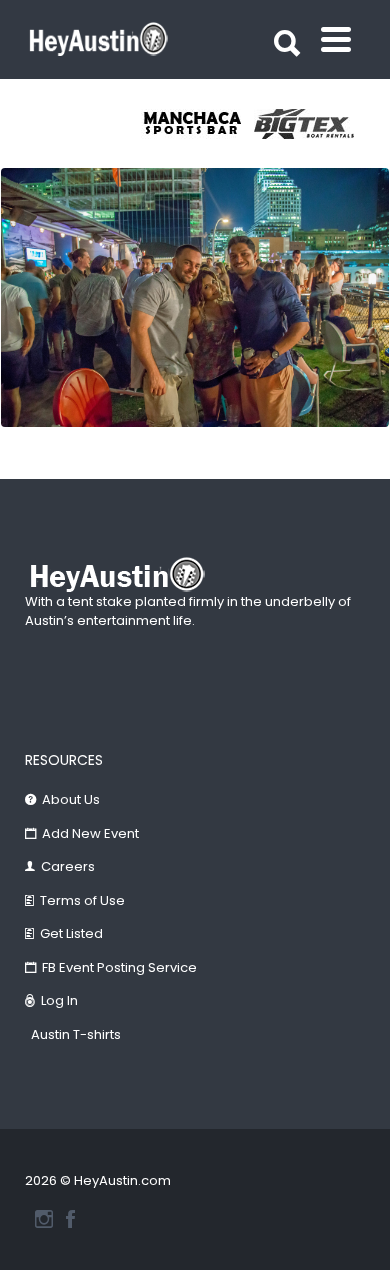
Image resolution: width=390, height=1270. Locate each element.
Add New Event (90, 833)
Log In (59, 1000)
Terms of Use (82, 900)
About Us (71, 799)
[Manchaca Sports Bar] (197, 124)
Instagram (44, 1219)
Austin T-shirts (76, 1034)
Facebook (70, 1219)
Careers (68, 866)
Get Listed (71, 933)
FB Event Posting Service (119, 967)
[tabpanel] (197, 124)
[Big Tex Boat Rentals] (310, 124)
